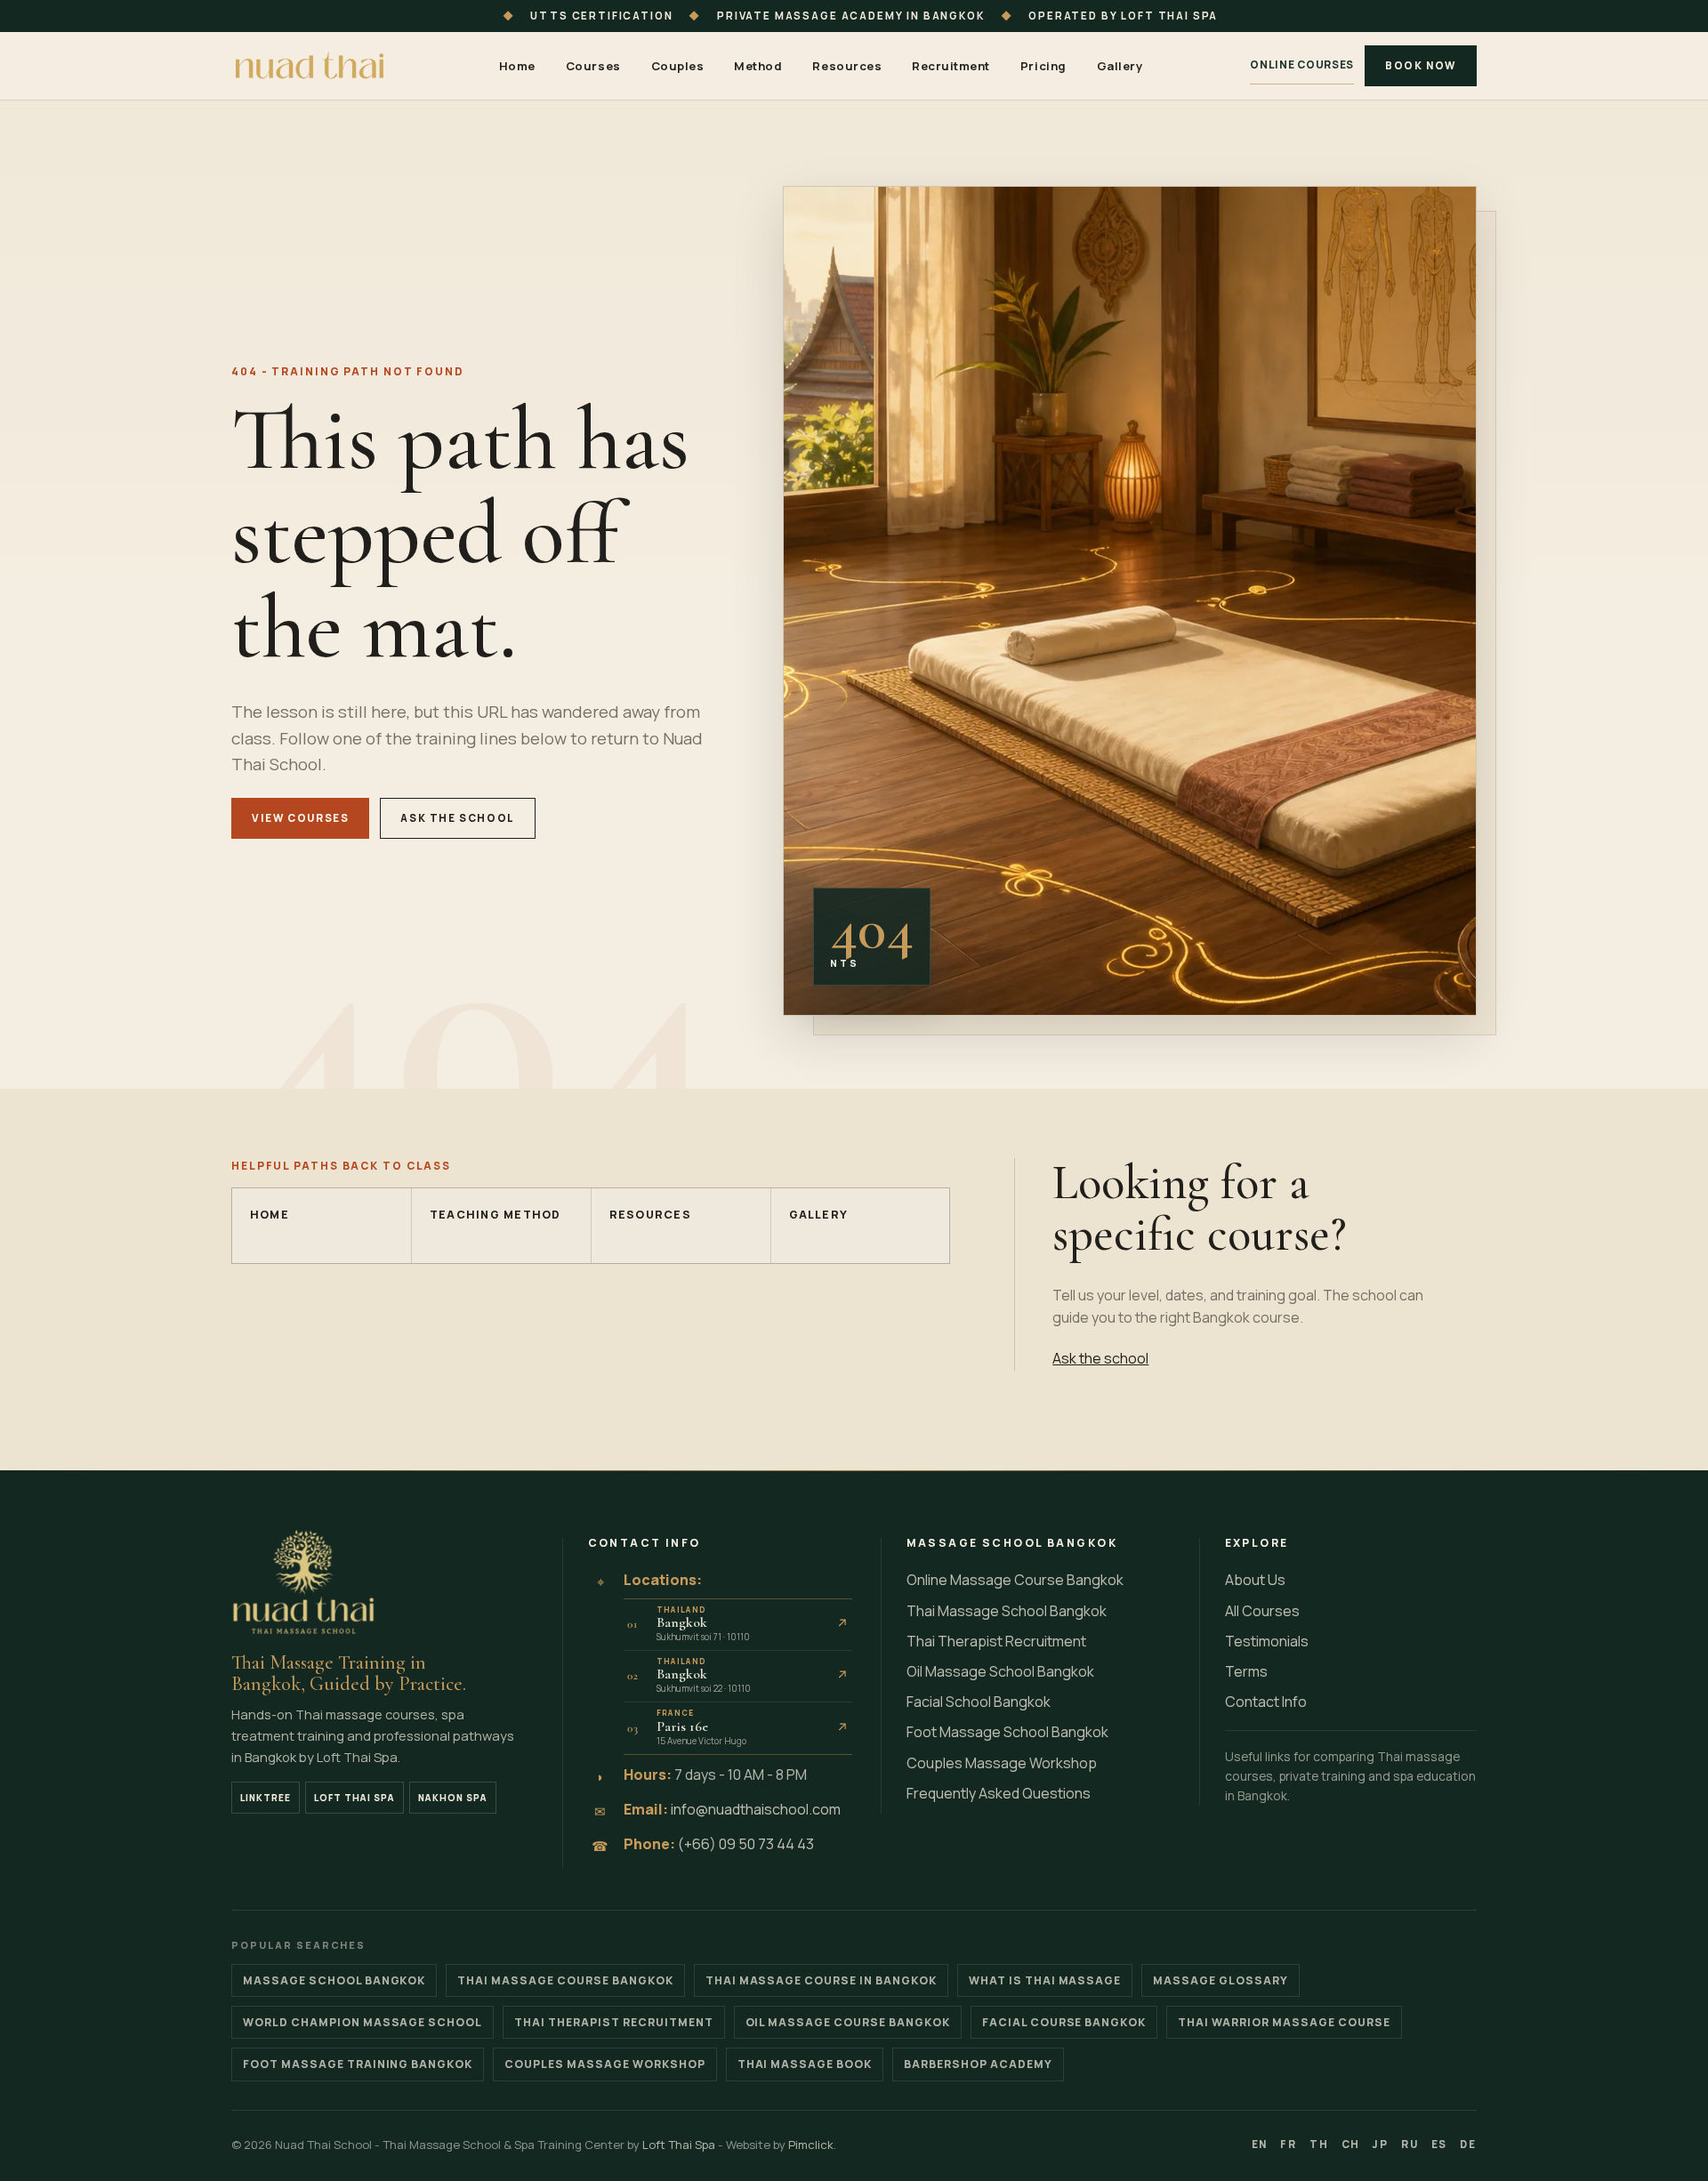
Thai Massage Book (805, 2064)
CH (1351, 2144)
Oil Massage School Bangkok (1000, 1671)
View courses (300, 818)
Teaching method (495, 1215)
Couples (678, 66)
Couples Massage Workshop (1002, 1763)
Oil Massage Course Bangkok (848, 2022)
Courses (593, 66)
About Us (1255, 1580)
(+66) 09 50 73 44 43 (746, 1844)
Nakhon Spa (453, 1798)
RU (1410, 2144)
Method (758, 66)
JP (1381, 2144)
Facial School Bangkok (979, 1702)
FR (1289, 2144)
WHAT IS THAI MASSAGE (1045, 1980)
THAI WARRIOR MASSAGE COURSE (1284, 2022)
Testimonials (1267, 1641)
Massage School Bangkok (334, 1980)
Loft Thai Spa (354, 1798)
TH (1319, 2144)
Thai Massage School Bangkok (1007, 1611)
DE (1468, 2144)
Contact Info (1266, 1702)
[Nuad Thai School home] (311, 66)
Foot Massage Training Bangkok (358, 2064)
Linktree (266, 1798)
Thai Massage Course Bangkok (565, 1980)
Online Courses (1302, 64)
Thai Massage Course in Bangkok (821, 1980)
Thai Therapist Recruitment (996, 1641)
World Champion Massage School (363, 2022)
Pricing (1043, 66)
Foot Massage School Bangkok (1007, 1732)
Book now (1421, 65)
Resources (847, 66)
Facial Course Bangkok (1064, 2022)
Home (517, 66)
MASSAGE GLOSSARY (1221, 1980)
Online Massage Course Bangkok (1015, 1580)
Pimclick (811, 2145)
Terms (1246, 1671)
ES (1440, 2144)
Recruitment (951, 66)
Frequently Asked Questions (999, 1793)
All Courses (1262, 1611)
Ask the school (458, 818)
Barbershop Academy (978, 2064)
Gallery (1120, 66)
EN (1260, 2144)
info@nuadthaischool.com (756, 1809)
